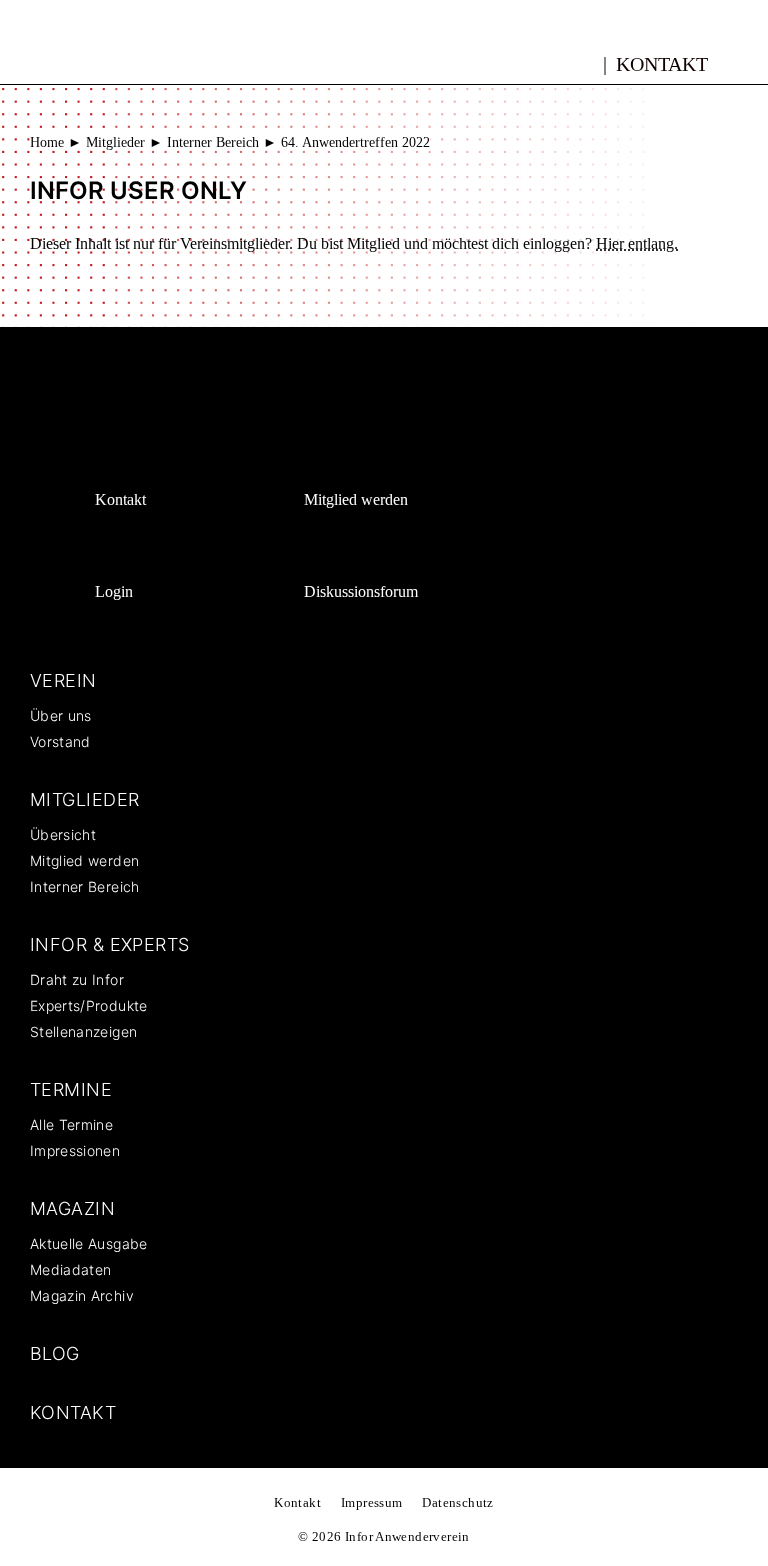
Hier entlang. (637, 243)
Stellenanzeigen (83, 1031)
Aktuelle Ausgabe (89, 1243)
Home (47, 142)
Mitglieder (115, 142)
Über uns (61, 715)
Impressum (372, 1502)
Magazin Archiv (82, 1295)
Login (114, 591)
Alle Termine (71, 1124)
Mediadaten (71, 1269)
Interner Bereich (213, 142)
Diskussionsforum (361, 591)
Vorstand (60, 741)
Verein (63, 680)
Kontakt (662, 64)
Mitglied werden (356, 499)
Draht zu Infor (77, 979)
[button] (745, 63)
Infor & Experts (110, 944)
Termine (71, 1089)
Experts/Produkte (89, 1005)
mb (581, 61)
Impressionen (75, 1150)
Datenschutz (457, 1502)
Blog (55, 1353)
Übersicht (63, 834)
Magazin (72, 1208)
